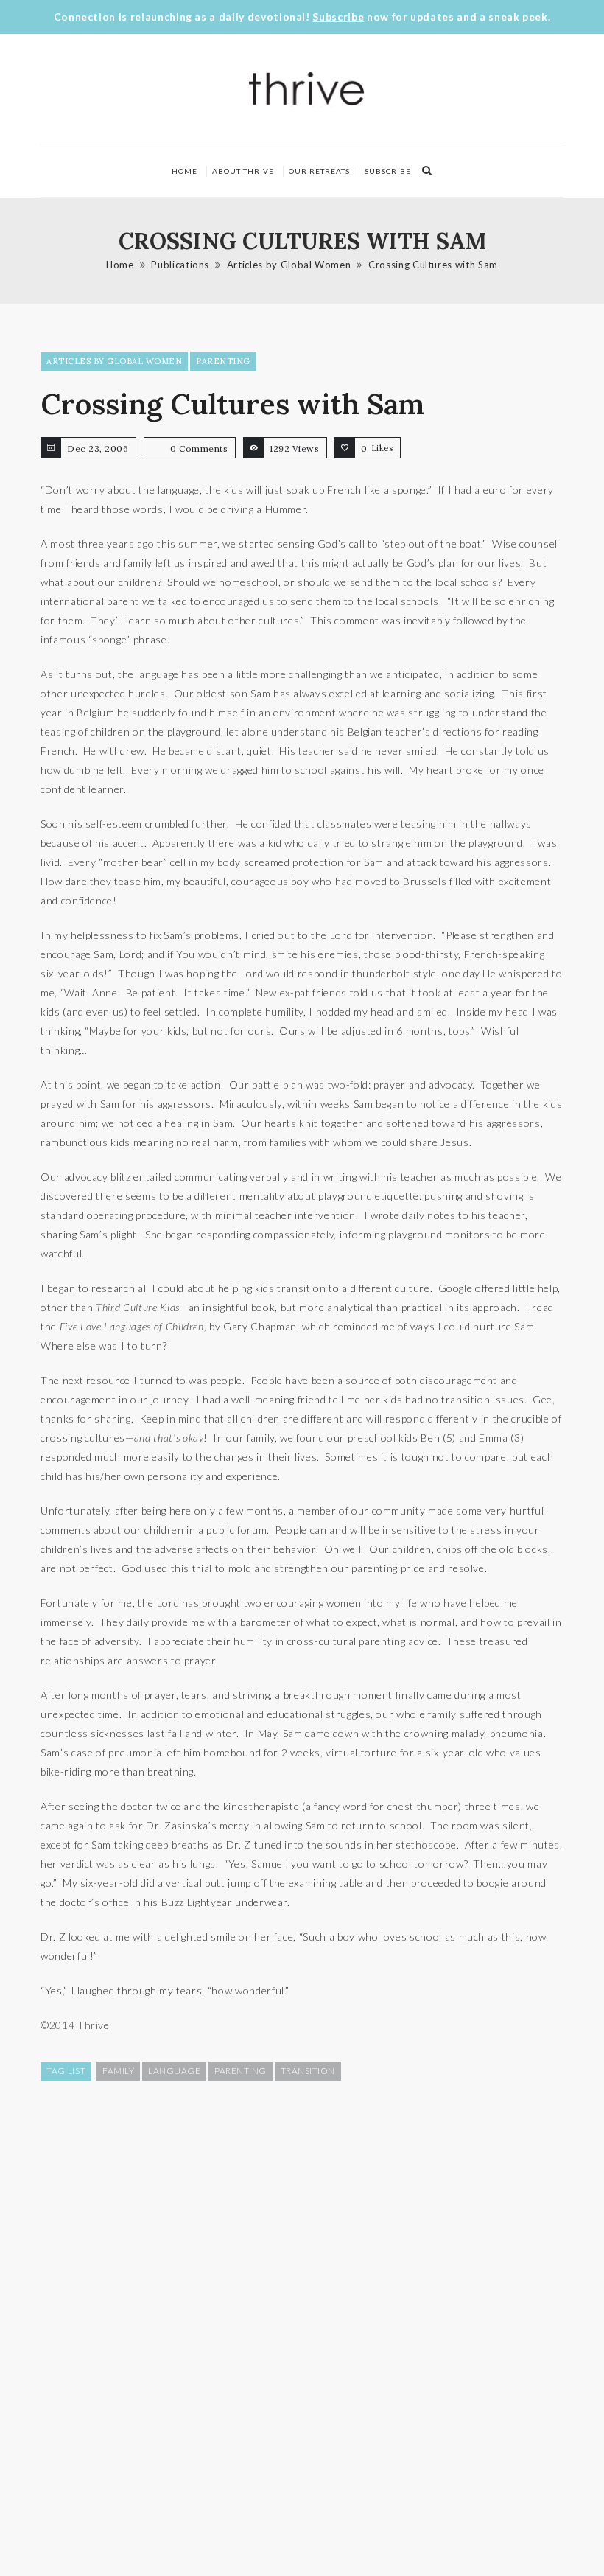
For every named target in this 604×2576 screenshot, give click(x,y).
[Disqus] (302, 2327)
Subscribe (338, 17)
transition (308, 2071)
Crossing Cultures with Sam (433, 265)
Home (185, 171)
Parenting (223, 361)
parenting (240, 2071)
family (118, 2071)
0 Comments (199, 448)
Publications (180, 265)
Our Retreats (319, 171)
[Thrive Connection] (307, 89)
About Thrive (243, 171)
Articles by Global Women (289, 265)
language (174, 2071)
